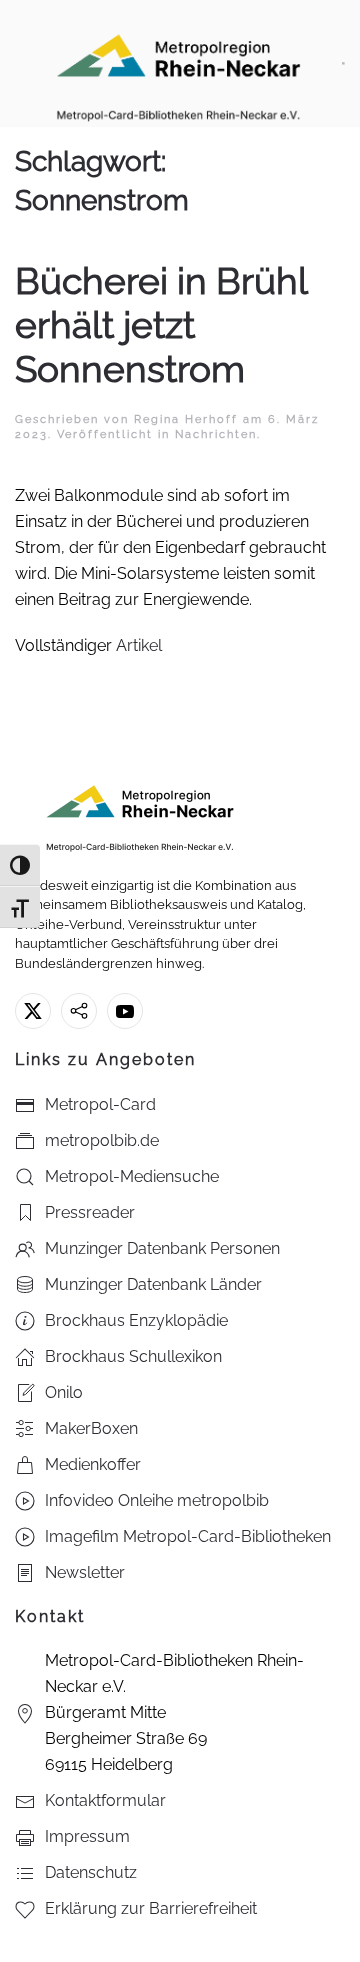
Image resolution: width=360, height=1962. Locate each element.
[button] (343, 63)
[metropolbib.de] (79, 1011)
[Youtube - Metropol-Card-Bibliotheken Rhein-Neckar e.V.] (125, 1011)
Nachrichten (216, 434)
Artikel (139, 645)
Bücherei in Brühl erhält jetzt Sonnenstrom (161, 325)
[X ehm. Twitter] (33, 1011)
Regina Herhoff (186, 419)
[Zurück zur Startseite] (178, 63)
